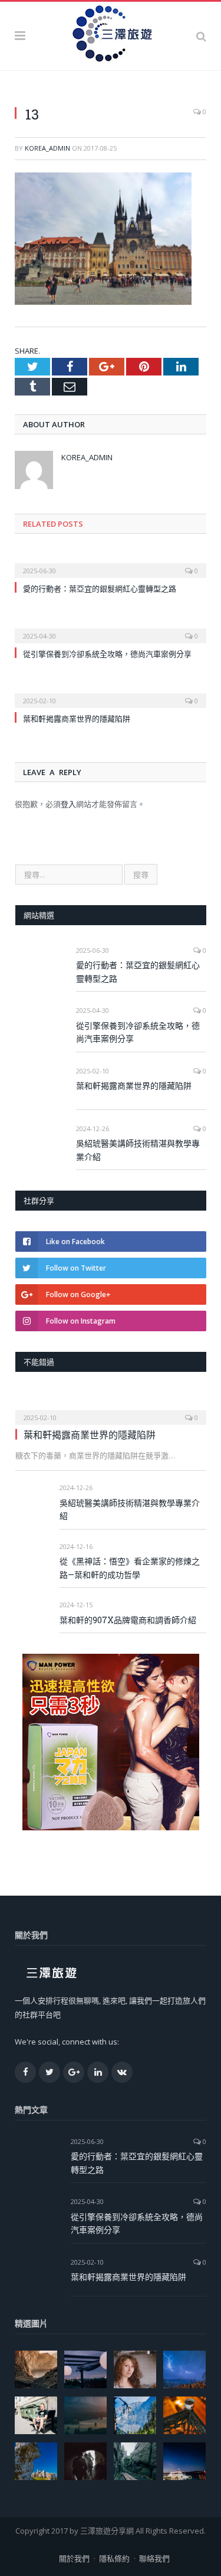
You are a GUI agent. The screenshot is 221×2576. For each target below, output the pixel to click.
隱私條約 (114, 2558)
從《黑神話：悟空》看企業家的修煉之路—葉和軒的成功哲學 (130, 1568)
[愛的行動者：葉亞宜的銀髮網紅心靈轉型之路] (111, 563)
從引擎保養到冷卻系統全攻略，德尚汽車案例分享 (107, 654)
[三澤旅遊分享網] (111, 34)
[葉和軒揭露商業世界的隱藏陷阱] (111, 693)
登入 (68, 804)
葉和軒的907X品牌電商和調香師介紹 (128, 1620)
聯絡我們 (154, 2558)
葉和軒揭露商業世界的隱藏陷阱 (77, 719)
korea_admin (47, 148)
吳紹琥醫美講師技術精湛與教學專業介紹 (138, 1150)
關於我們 (74, 2558)
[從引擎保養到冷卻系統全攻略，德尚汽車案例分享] (111, 628)
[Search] (201, 36)
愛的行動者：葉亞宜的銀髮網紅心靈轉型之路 (100, 589)
